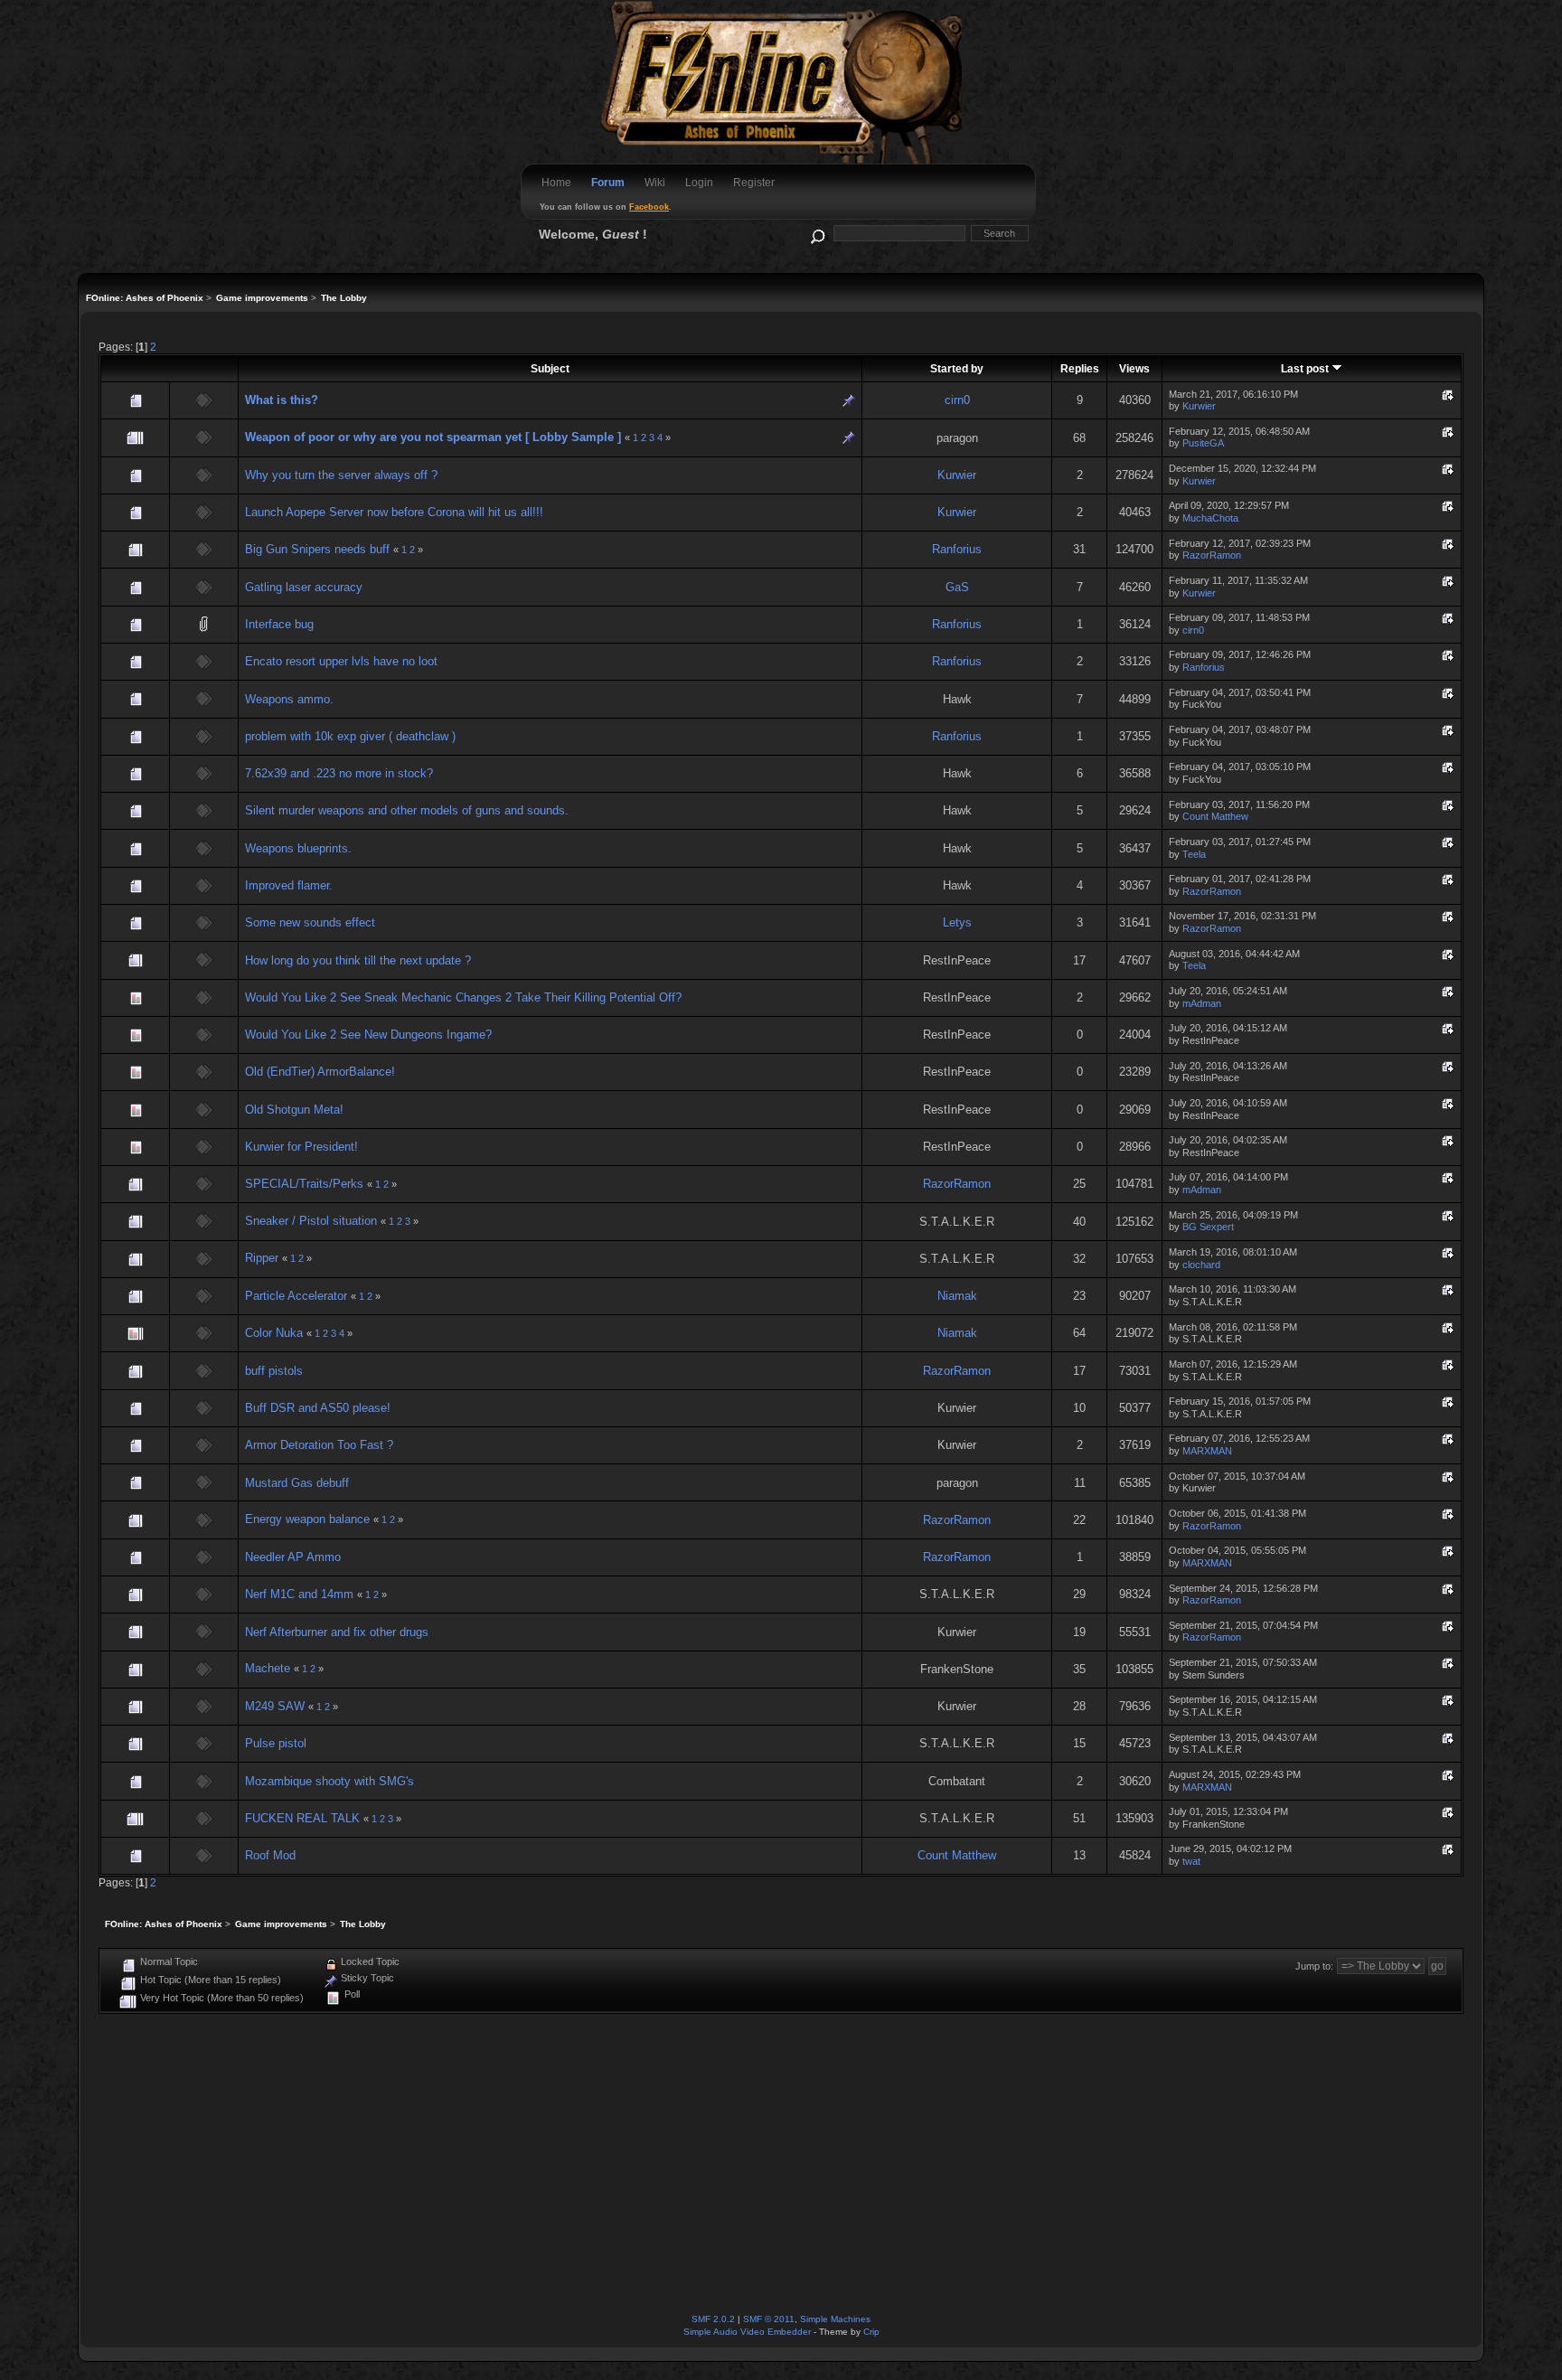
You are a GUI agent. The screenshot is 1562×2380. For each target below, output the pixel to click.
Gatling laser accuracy (304, 587)
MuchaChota (1210, 518)
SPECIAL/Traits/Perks (304, 1184)
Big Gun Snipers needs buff (317, 549)
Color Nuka (274, 1333)
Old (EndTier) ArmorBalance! (320, 1072)
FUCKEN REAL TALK (302, 1818)
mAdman (1202, 1003)
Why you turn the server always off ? (341, 475)
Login (699, 183)
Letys (957, 922)
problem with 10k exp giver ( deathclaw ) (350, 736)
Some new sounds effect (310, 922)
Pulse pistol (276, 1743)
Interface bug (279, 624)
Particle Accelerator (296, 1296)
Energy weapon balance (307, 1519)
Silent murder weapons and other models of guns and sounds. (407, 810)
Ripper (262, 1258)
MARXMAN (1207, 1451)
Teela (1194, 854)
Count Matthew (1215, 816)
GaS (957, 587)
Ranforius (957, 549)
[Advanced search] (817, 233)
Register (754, 183)
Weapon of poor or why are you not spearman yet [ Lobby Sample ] (433, 437)
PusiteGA (1203, 443)
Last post (1306, 368)
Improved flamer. (289, 885)
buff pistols (274, 1371)
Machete (268, 1668)
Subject (550, 368)
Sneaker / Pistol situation (311, 1221)
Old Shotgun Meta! (294, 1110)
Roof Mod (270, 1855)
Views (1134, 368)
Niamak (957, 1296)
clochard (1201, 1265)
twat (1191, 1861)
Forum (608, 183)
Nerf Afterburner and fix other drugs (337, 1632)
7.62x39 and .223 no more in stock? (339, 773)
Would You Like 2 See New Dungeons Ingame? (368, 1035)
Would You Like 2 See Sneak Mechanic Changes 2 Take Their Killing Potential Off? (463, 997)
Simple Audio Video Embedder (747, 2332)
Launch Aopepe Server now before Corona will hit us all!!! (394, 512)
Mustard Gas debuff (297, 1483)
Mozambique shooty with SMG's (329, 1781)
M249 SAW (275, 1706)
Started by (957, 368)
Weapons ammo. (289, 699)
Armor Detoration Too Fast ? (319, 1445)
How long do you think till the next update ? (358, 960)
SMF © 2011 (769, 2319)
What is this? (282, 400)
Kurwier (1199, 406)
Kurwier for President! (301, 1147)
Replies (1080, 368)
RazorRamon (1212, 555)
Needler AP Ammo (293, 1557)
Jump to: (1314, 1966)
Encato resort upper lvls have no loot (341, 661)
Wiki (655, 183)
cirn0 (957, 400)
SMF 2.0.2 (713, 2319)
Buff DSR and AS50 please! (318, 1408)
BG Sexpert (1208, 1227)
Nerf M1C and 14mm (299, 1594)
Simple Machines (835, 2319)
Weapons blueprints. (298, 848)
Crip (871, 2332)
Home (556, 183)
